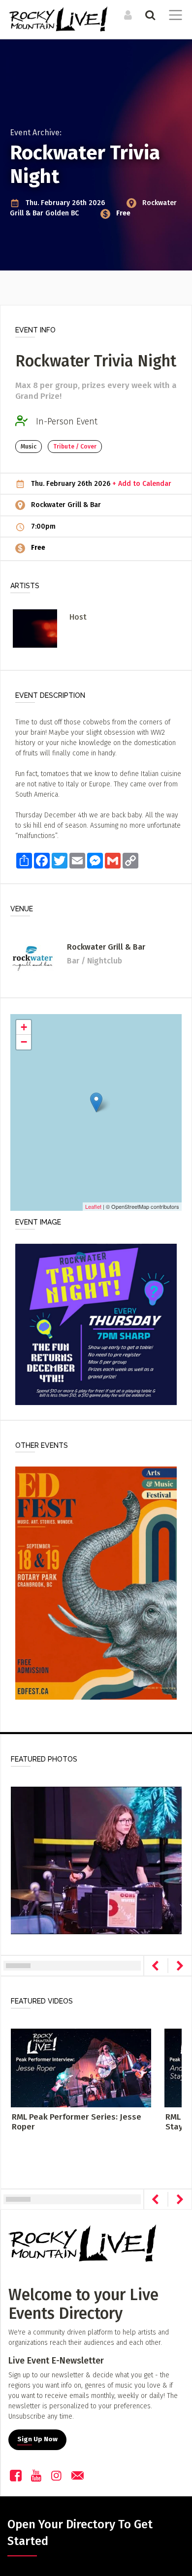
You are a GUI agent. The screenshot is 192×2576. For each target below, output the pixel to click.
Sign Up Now (37, 2439)
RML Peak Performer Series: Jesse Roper (77, 2122)
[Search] (149, 15)
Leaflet (93, 1206)
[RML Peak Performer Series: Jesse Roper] (81, 2067)
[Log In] (127, 15)
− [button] (24, 1042)
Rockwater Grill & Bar (66, 505)
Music (29, 447)
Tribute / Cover (75, 447)
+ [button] (24, 1027)
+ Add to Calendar (142, 484)
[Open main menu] (174, 16)
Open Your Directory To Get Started (80, 2533)
